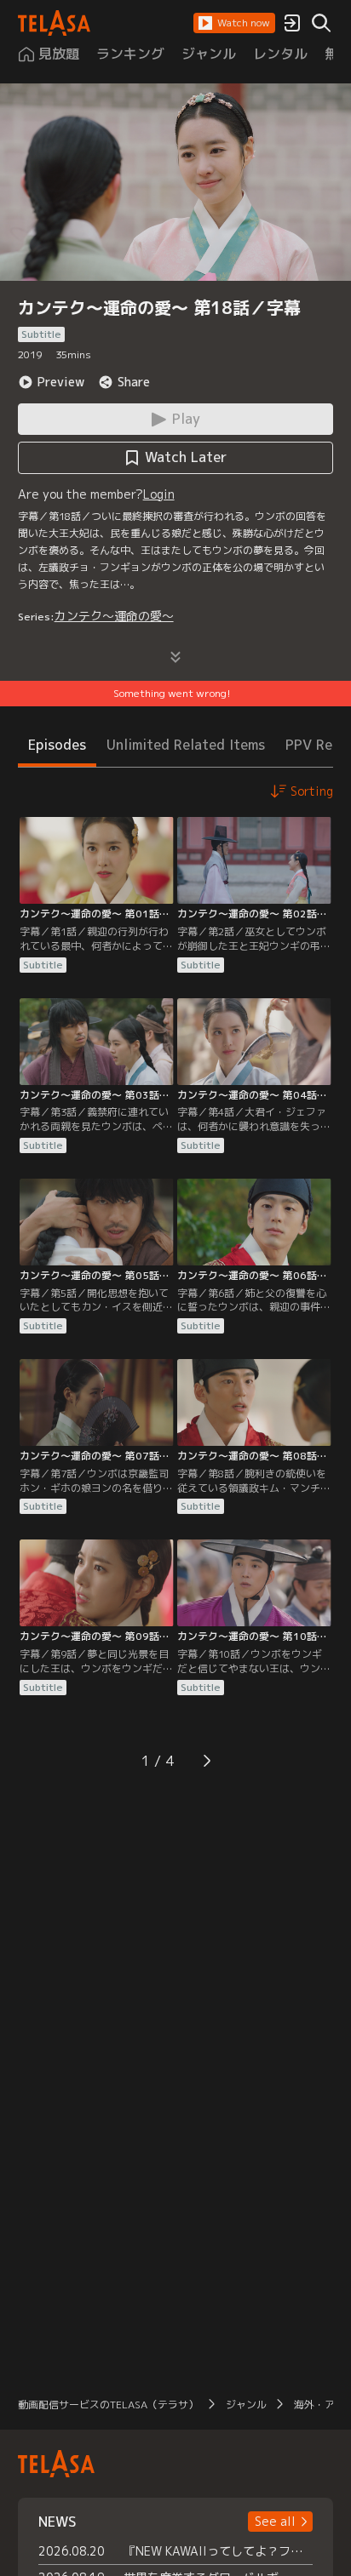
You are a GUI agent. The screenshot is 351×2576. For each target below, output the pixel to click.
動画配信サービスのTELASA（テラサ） (108, 2405)
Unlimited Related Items (186, 745)
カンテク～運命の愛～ (114, 616)
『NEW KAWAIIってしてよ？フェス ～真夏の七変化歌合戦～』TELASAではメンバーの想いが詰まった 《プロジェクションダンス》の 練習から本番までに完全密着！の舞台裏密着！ (219, 2551)
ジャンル (246, 2405)
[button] (234, 23)
